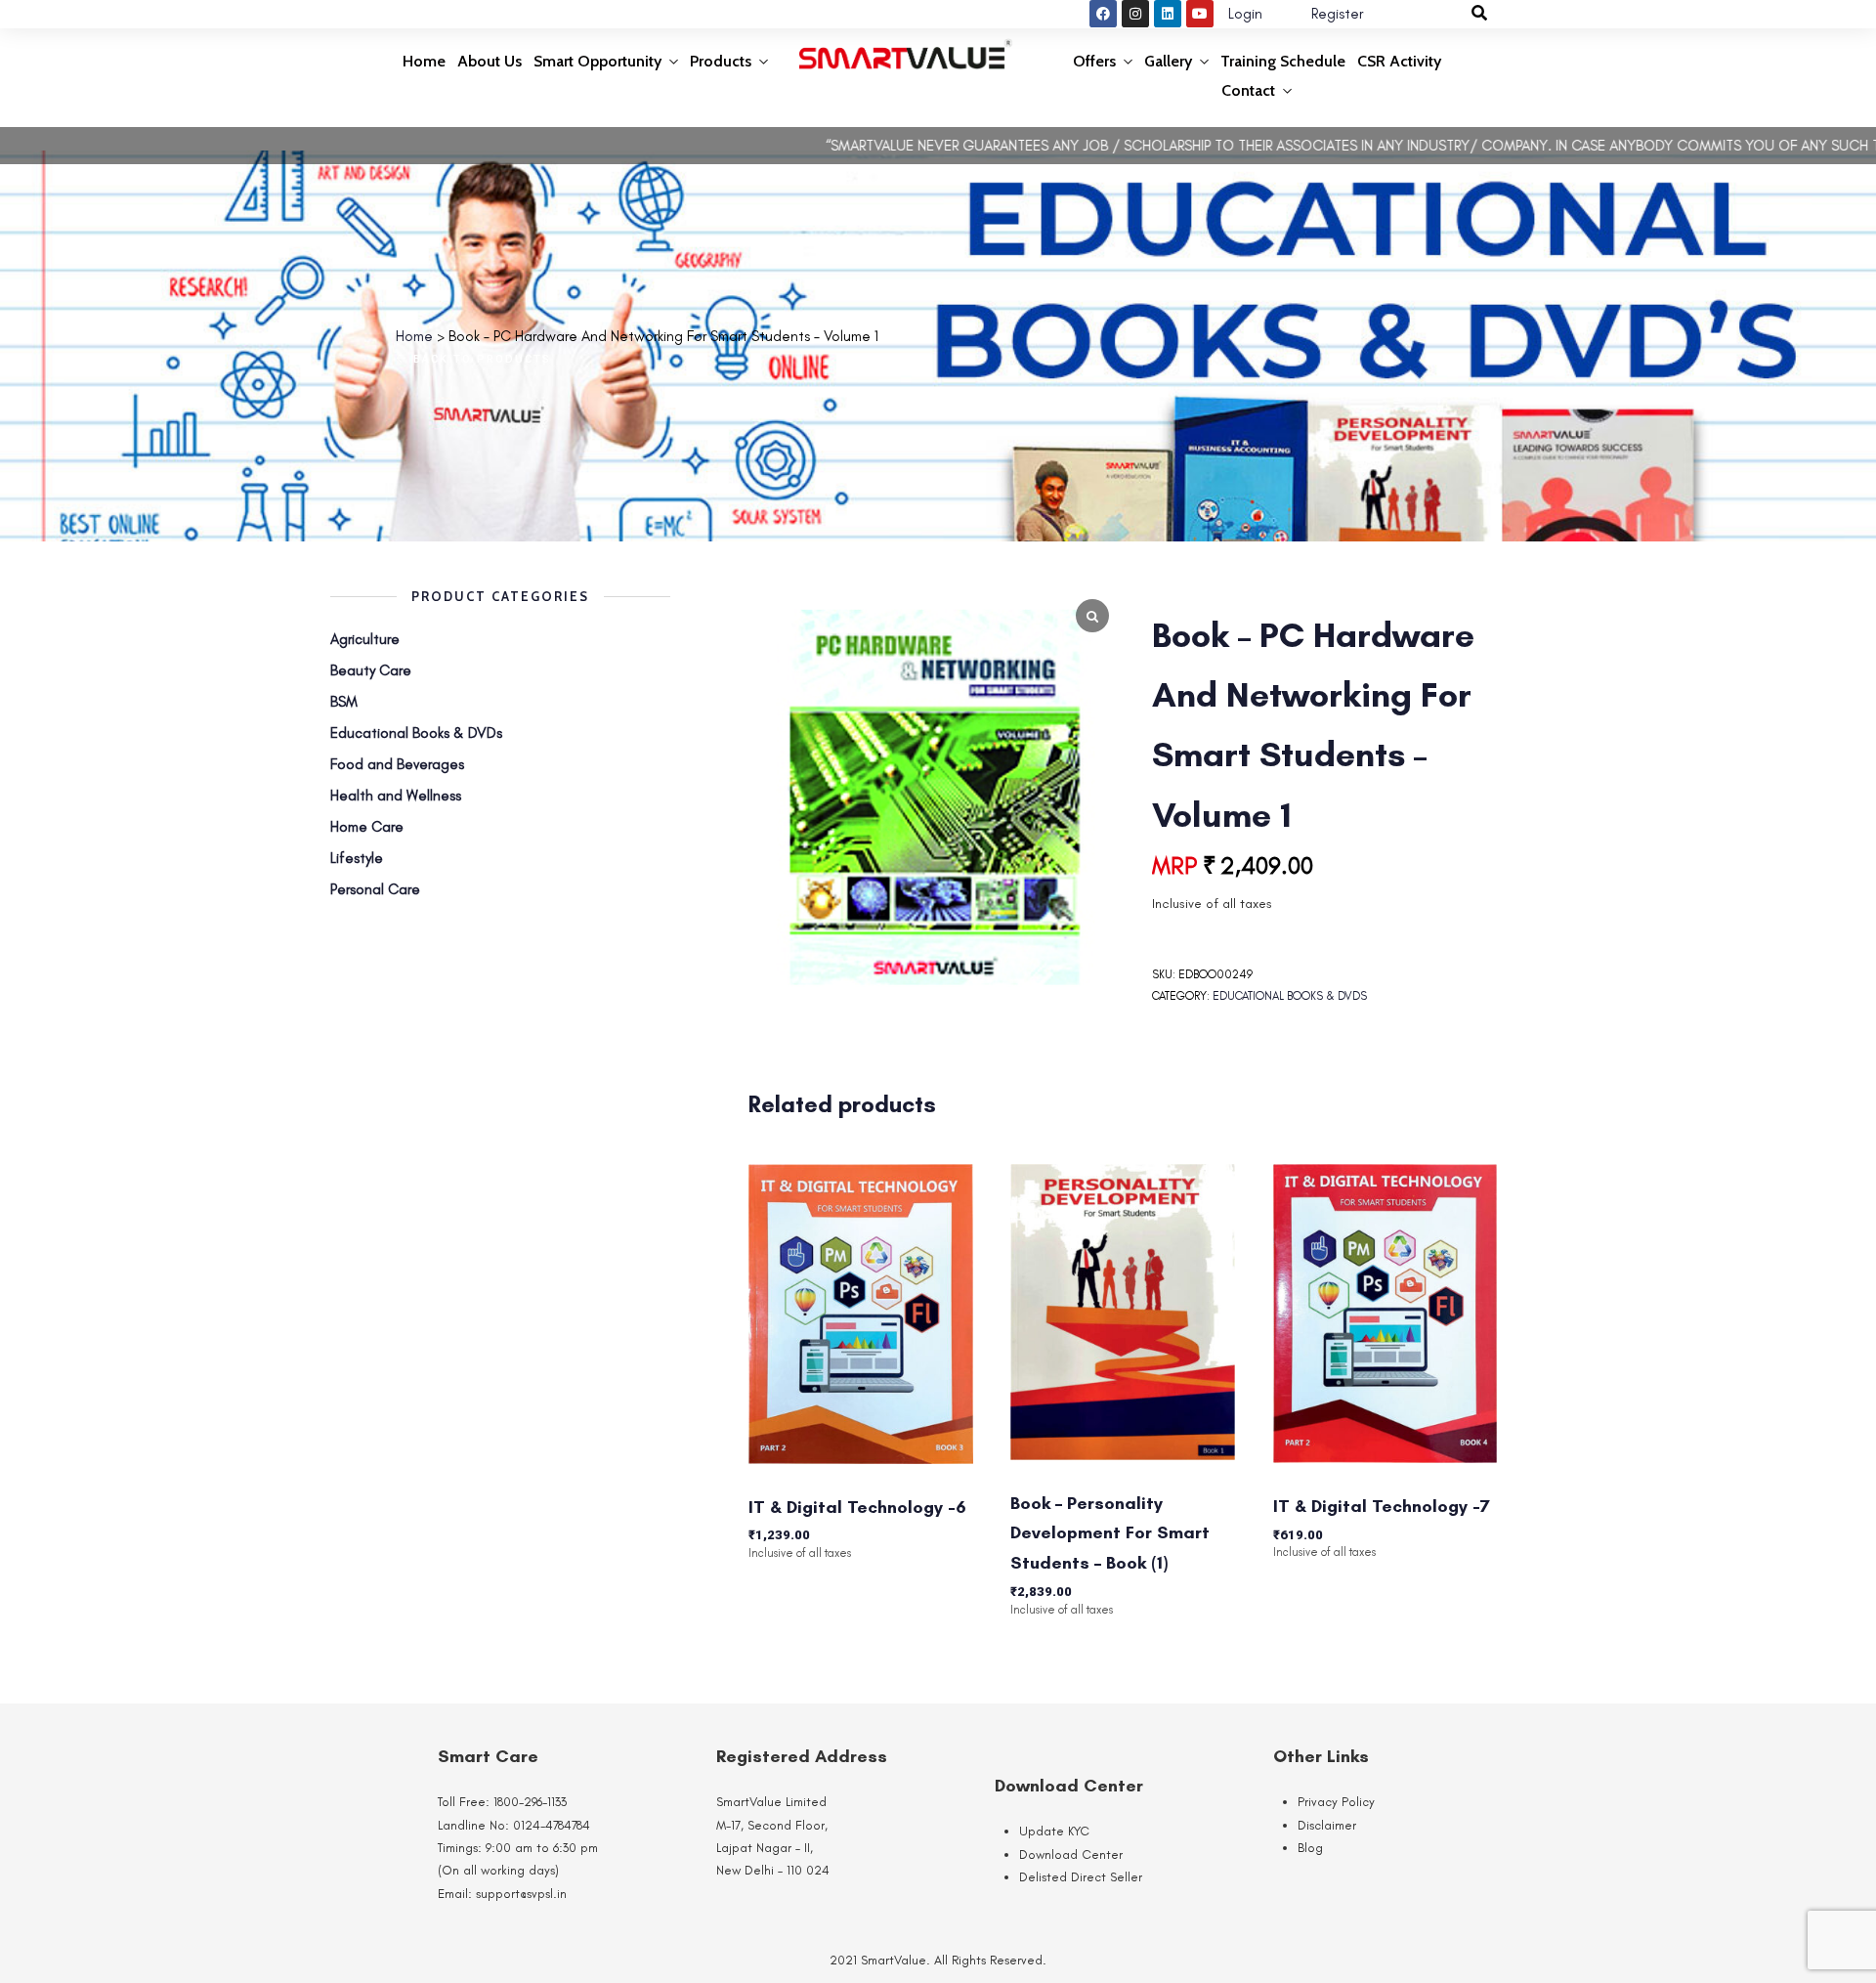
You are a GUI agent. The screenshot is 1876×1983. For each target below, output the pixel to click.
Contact (1248, 90)
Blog (1310, 1848)
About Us (490, 61)
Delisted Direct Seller (1081, 1877)
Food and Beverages (397, 764)
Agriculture (365, 639)
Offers (1094, 61)
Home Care (367, 827)
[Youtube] (1200, 14)
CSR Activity (1399, 61)
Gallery (1168, 61)
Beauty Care (371, 670)
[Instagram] (1135, 14)
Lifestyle (357, 858)
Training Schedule (1283, 61)
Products (721, 61)
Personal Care (375, 889)
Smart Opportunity (597, 61)
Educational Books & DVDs (1290, 996)
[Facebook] (1103, 14)
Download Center (1071, 1854)
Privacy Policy (1336, 1802)
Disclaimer (1327, 1825)
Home (424, 61)
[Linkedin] (1168, 14)
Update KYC (1054, 1831)
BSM (344, 702)
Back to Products (480, 359)
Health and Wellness (396, 796)
